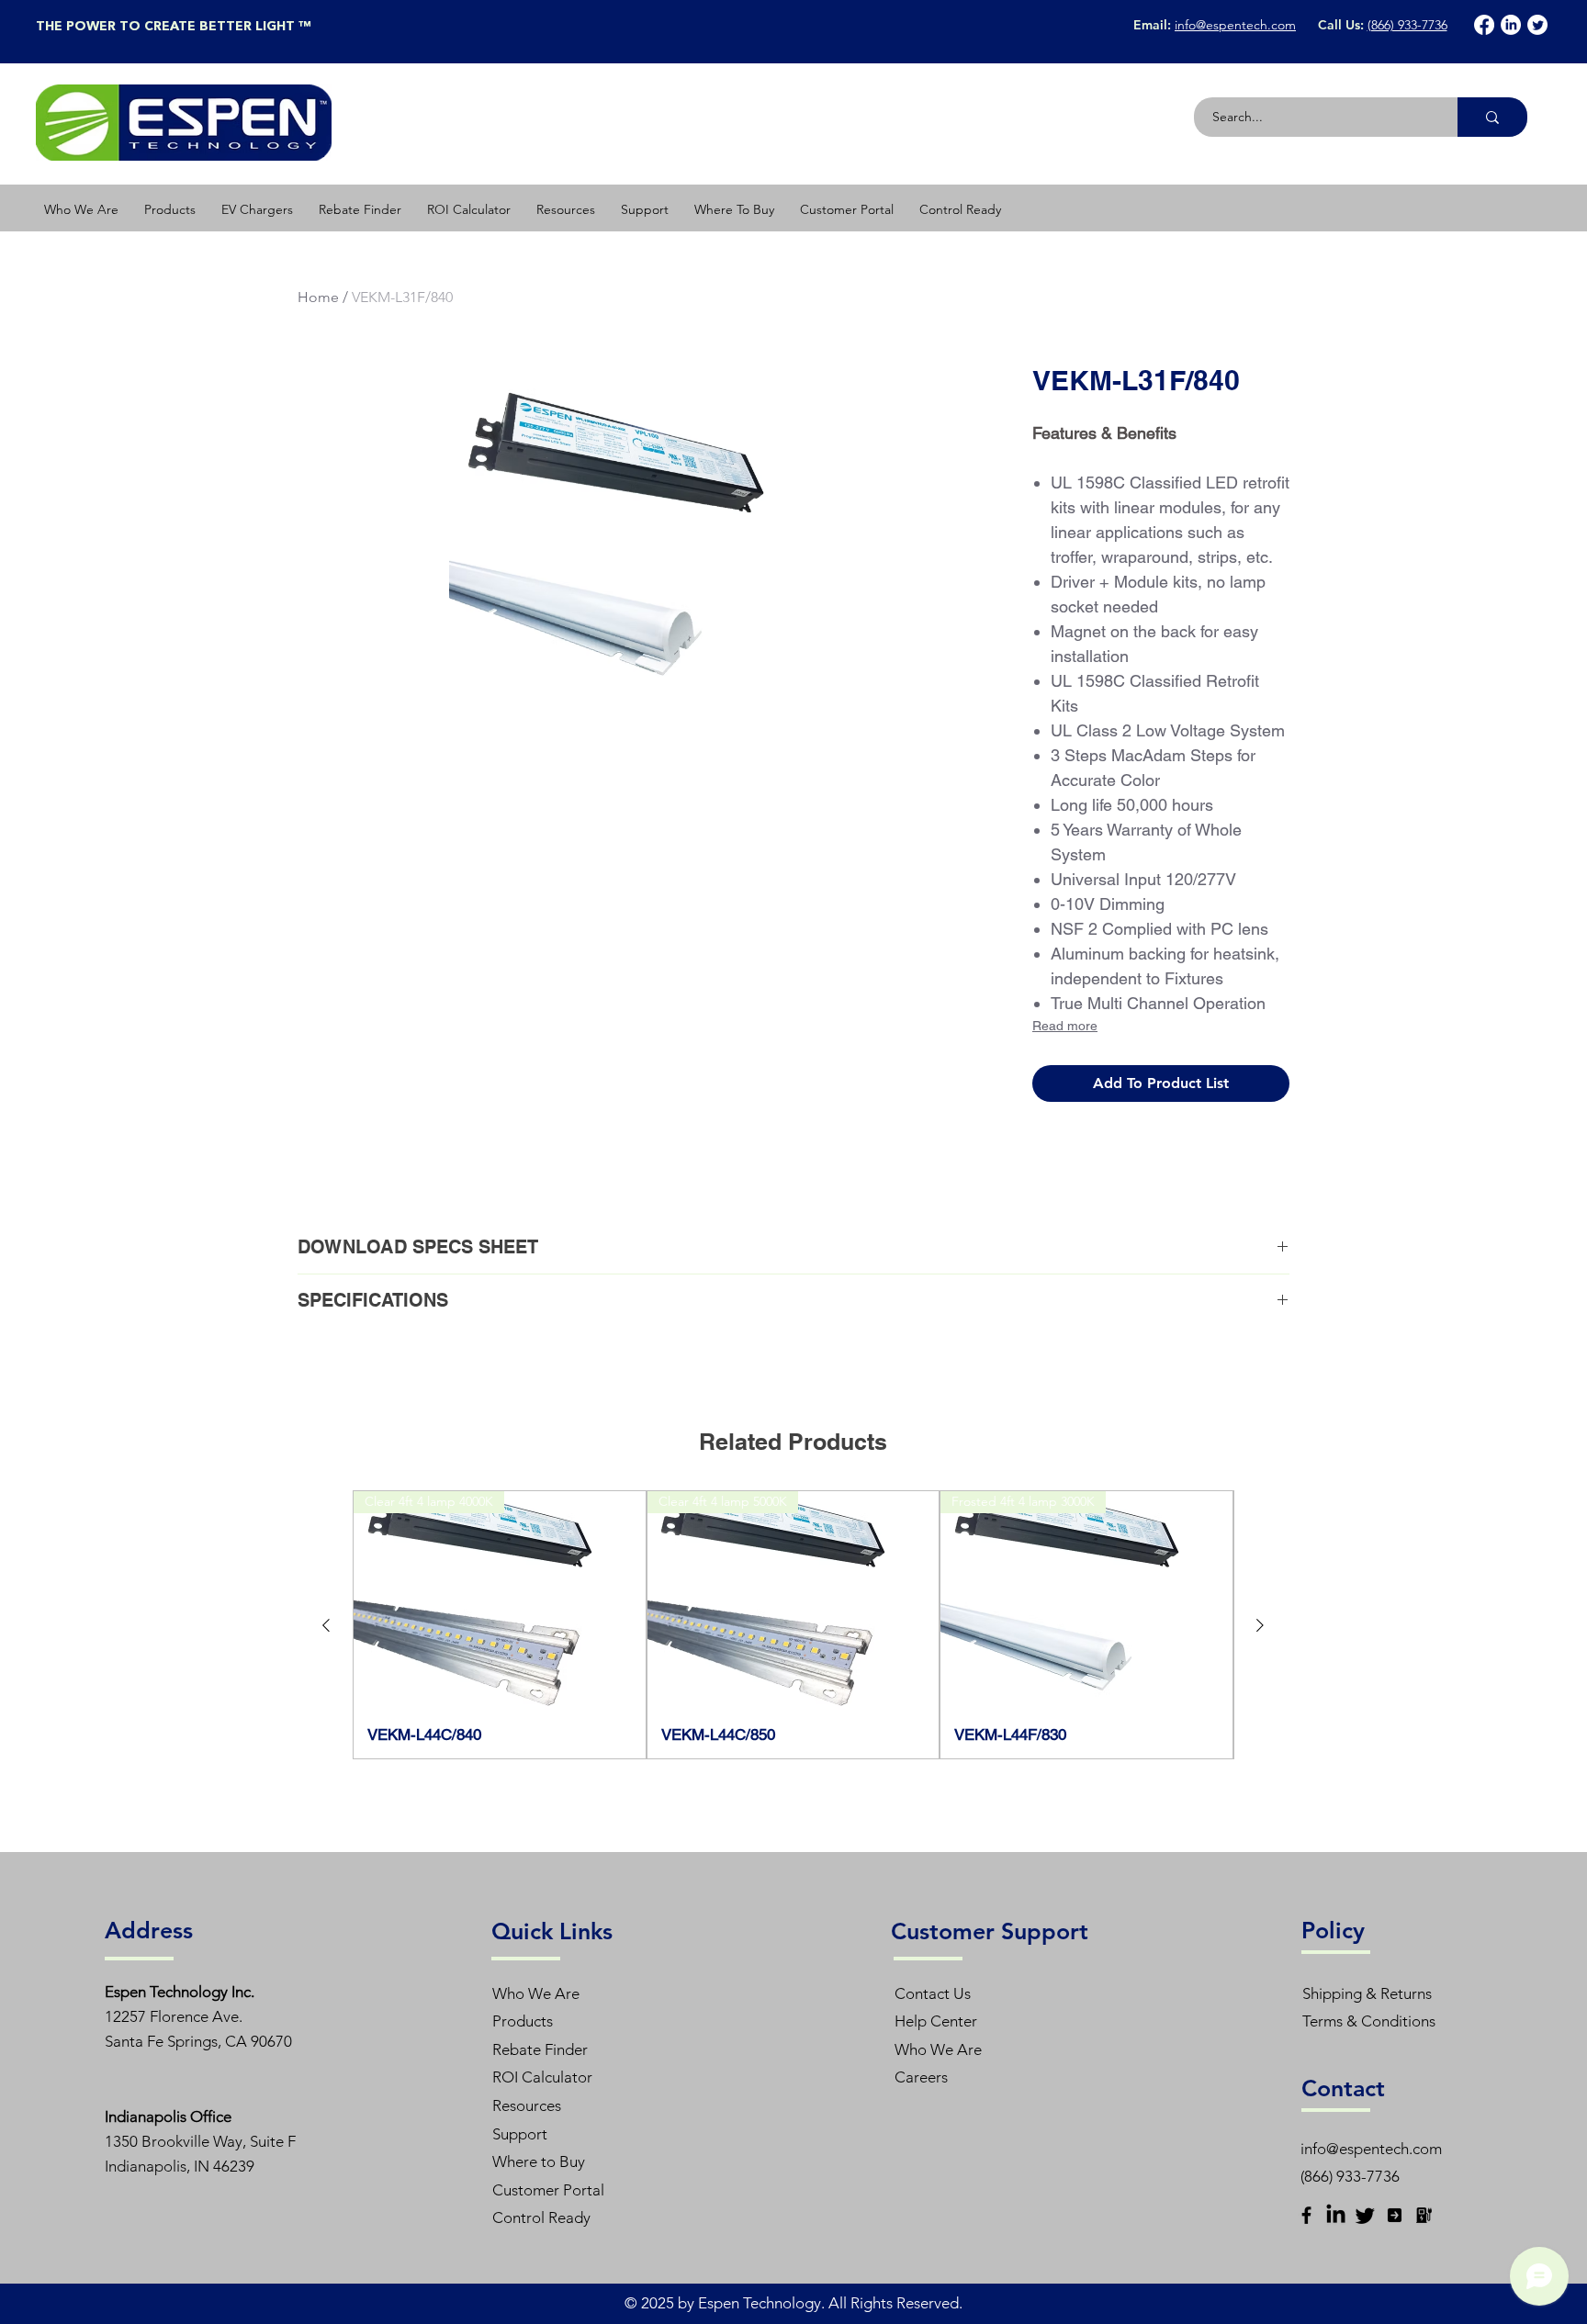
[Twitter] (1537, 25)
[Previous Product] (326, 1625)
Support (520, 2134)
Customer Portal (548, 2190)
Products (523, 2021)
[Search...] (1492, 117)
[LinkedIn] (1511, 25)
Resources (527, 2105)
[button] (170, 209)
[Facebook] (1484, 25)
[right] (1395, 2215)
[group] (793, 1624)
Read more (1065, 1026)
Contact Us (933, 1993)
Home (318, 297)
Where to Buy (539, 2161)
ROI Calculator (542, 2077)
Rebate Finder (540, 2049)
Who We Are (536, 1993)
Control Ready (541, 2217)
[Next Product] (1260, 1625)
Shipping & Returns (1367, 1993)
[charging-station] (1424, 2215)
